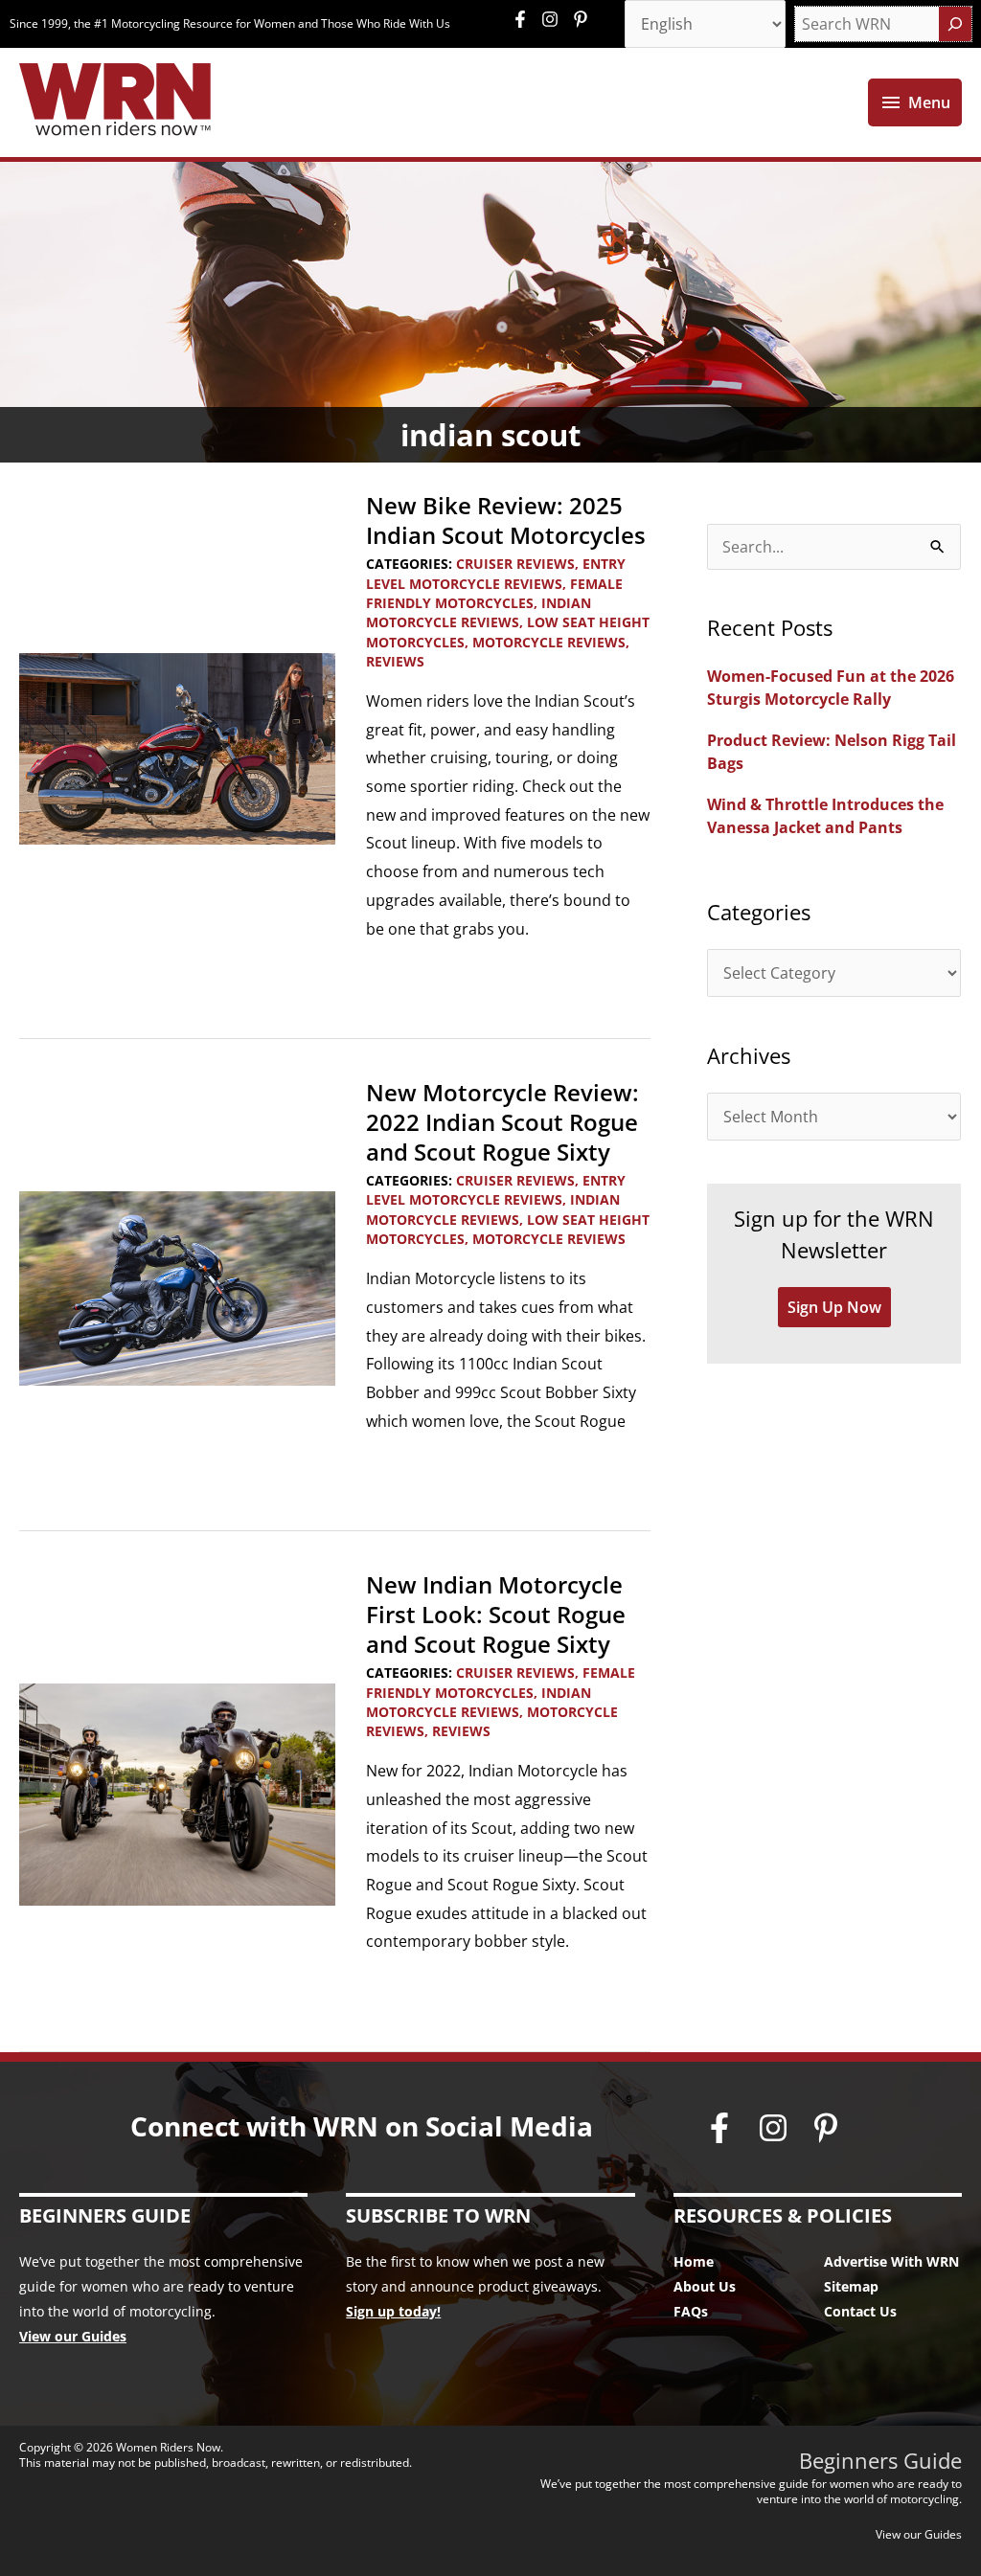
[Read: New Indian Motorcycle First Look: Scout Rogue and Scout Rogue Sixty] (177, 1794)
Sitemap (851, 2286)
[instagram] (555, 19)
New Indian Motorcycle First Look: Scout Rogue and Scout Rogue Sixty (496, 1614)
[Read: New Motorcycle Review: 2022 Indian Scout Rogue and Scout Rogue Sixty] (177, 1287)
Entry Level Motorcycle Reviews (496, 573)
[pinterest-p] (583, 19)
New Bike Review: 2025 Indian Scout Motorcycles (506, 520)
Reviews (395, 661)
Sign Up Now (834, 1307)
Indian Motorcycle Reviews (479, 612)
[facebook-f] (525, 19)
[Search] (955, 24)
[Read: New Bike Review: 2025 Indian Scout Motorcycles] (177, 747)
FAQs (691, 2311)
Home (694, 2261)
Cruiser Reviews (515, 564)
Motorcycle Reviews (549, 642)
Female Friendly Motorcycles (494, 593)
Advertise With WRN (891, 2261)
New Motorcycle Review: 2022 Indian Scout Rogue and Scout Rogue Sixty (502, 1122)
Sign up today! (393, 2311)
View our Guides (73, 2336)
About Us (705, 2286)
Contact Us (860, 2311)
